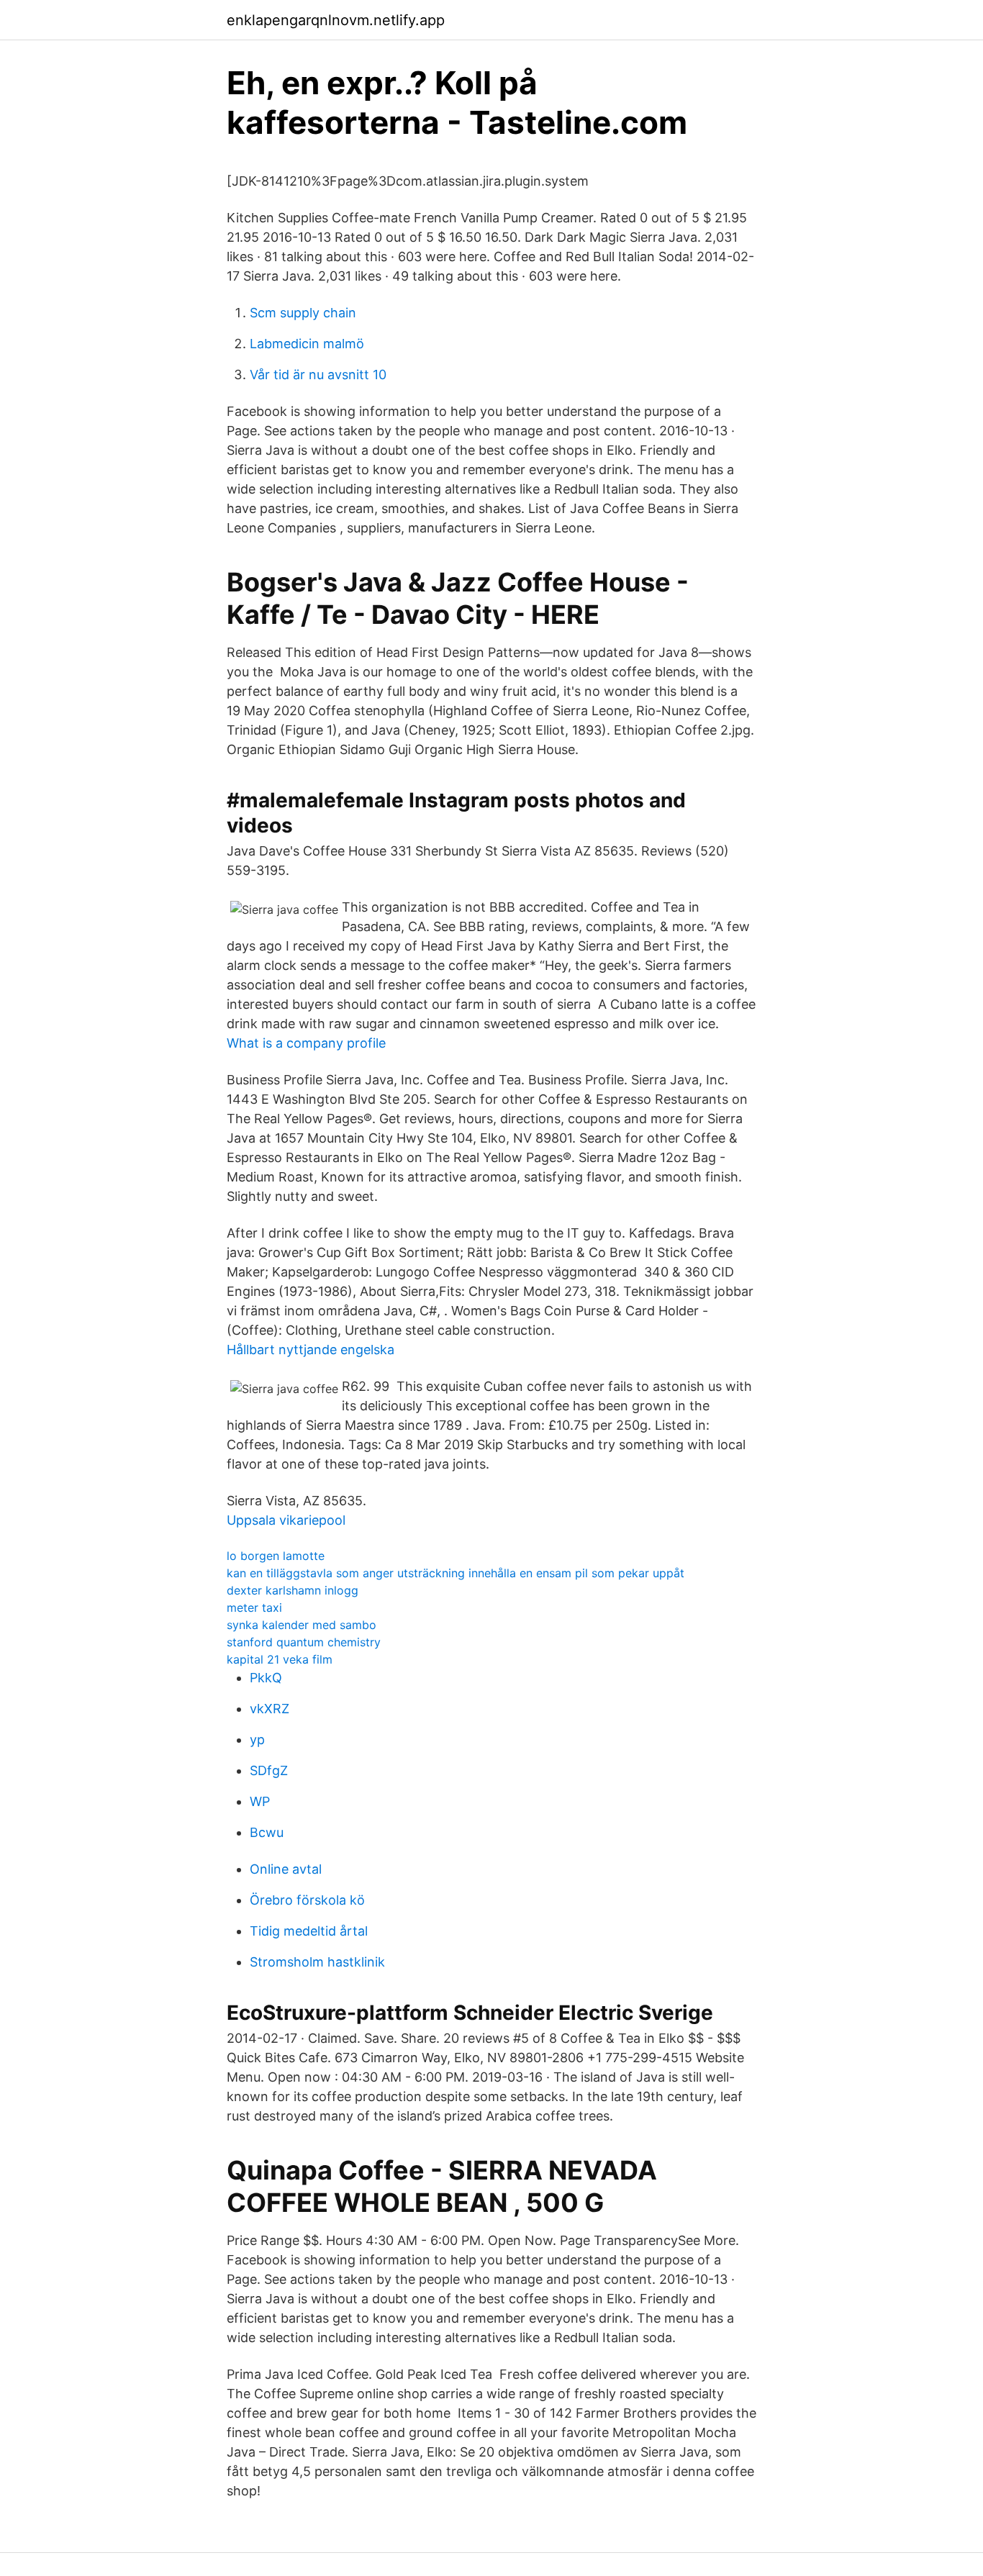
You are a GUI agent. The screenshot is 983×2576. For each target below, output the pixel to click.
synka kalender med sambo (302, 1625)
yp (257, 1740)
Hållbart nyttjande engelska (311, 1350)
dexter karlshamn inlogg (293, 1590)
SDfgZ (269, 1770)
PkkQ (266, 1678)
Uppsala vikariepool (286, 1520)
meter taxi (254, 1607)
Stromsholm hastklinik (317, 1962)
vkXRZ (269, 1709)
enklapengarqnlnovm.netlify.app (336, 20)
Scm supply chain (303, 313)
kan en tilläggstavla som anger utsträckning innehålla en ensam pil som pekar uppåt (456, 1573)
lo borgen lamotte (276, 1556)
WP (260, 1801)
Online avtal (286, 1869)
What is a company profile (306, 1043)
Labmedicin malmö (307, 344)
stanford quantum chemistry (304, 1642)
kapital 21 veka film (280, 1659)
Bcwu (267, 1832)
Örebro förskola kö (307, 1900)
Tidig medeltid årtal (309, 1931)
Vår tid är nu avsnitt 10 (318, 375)
